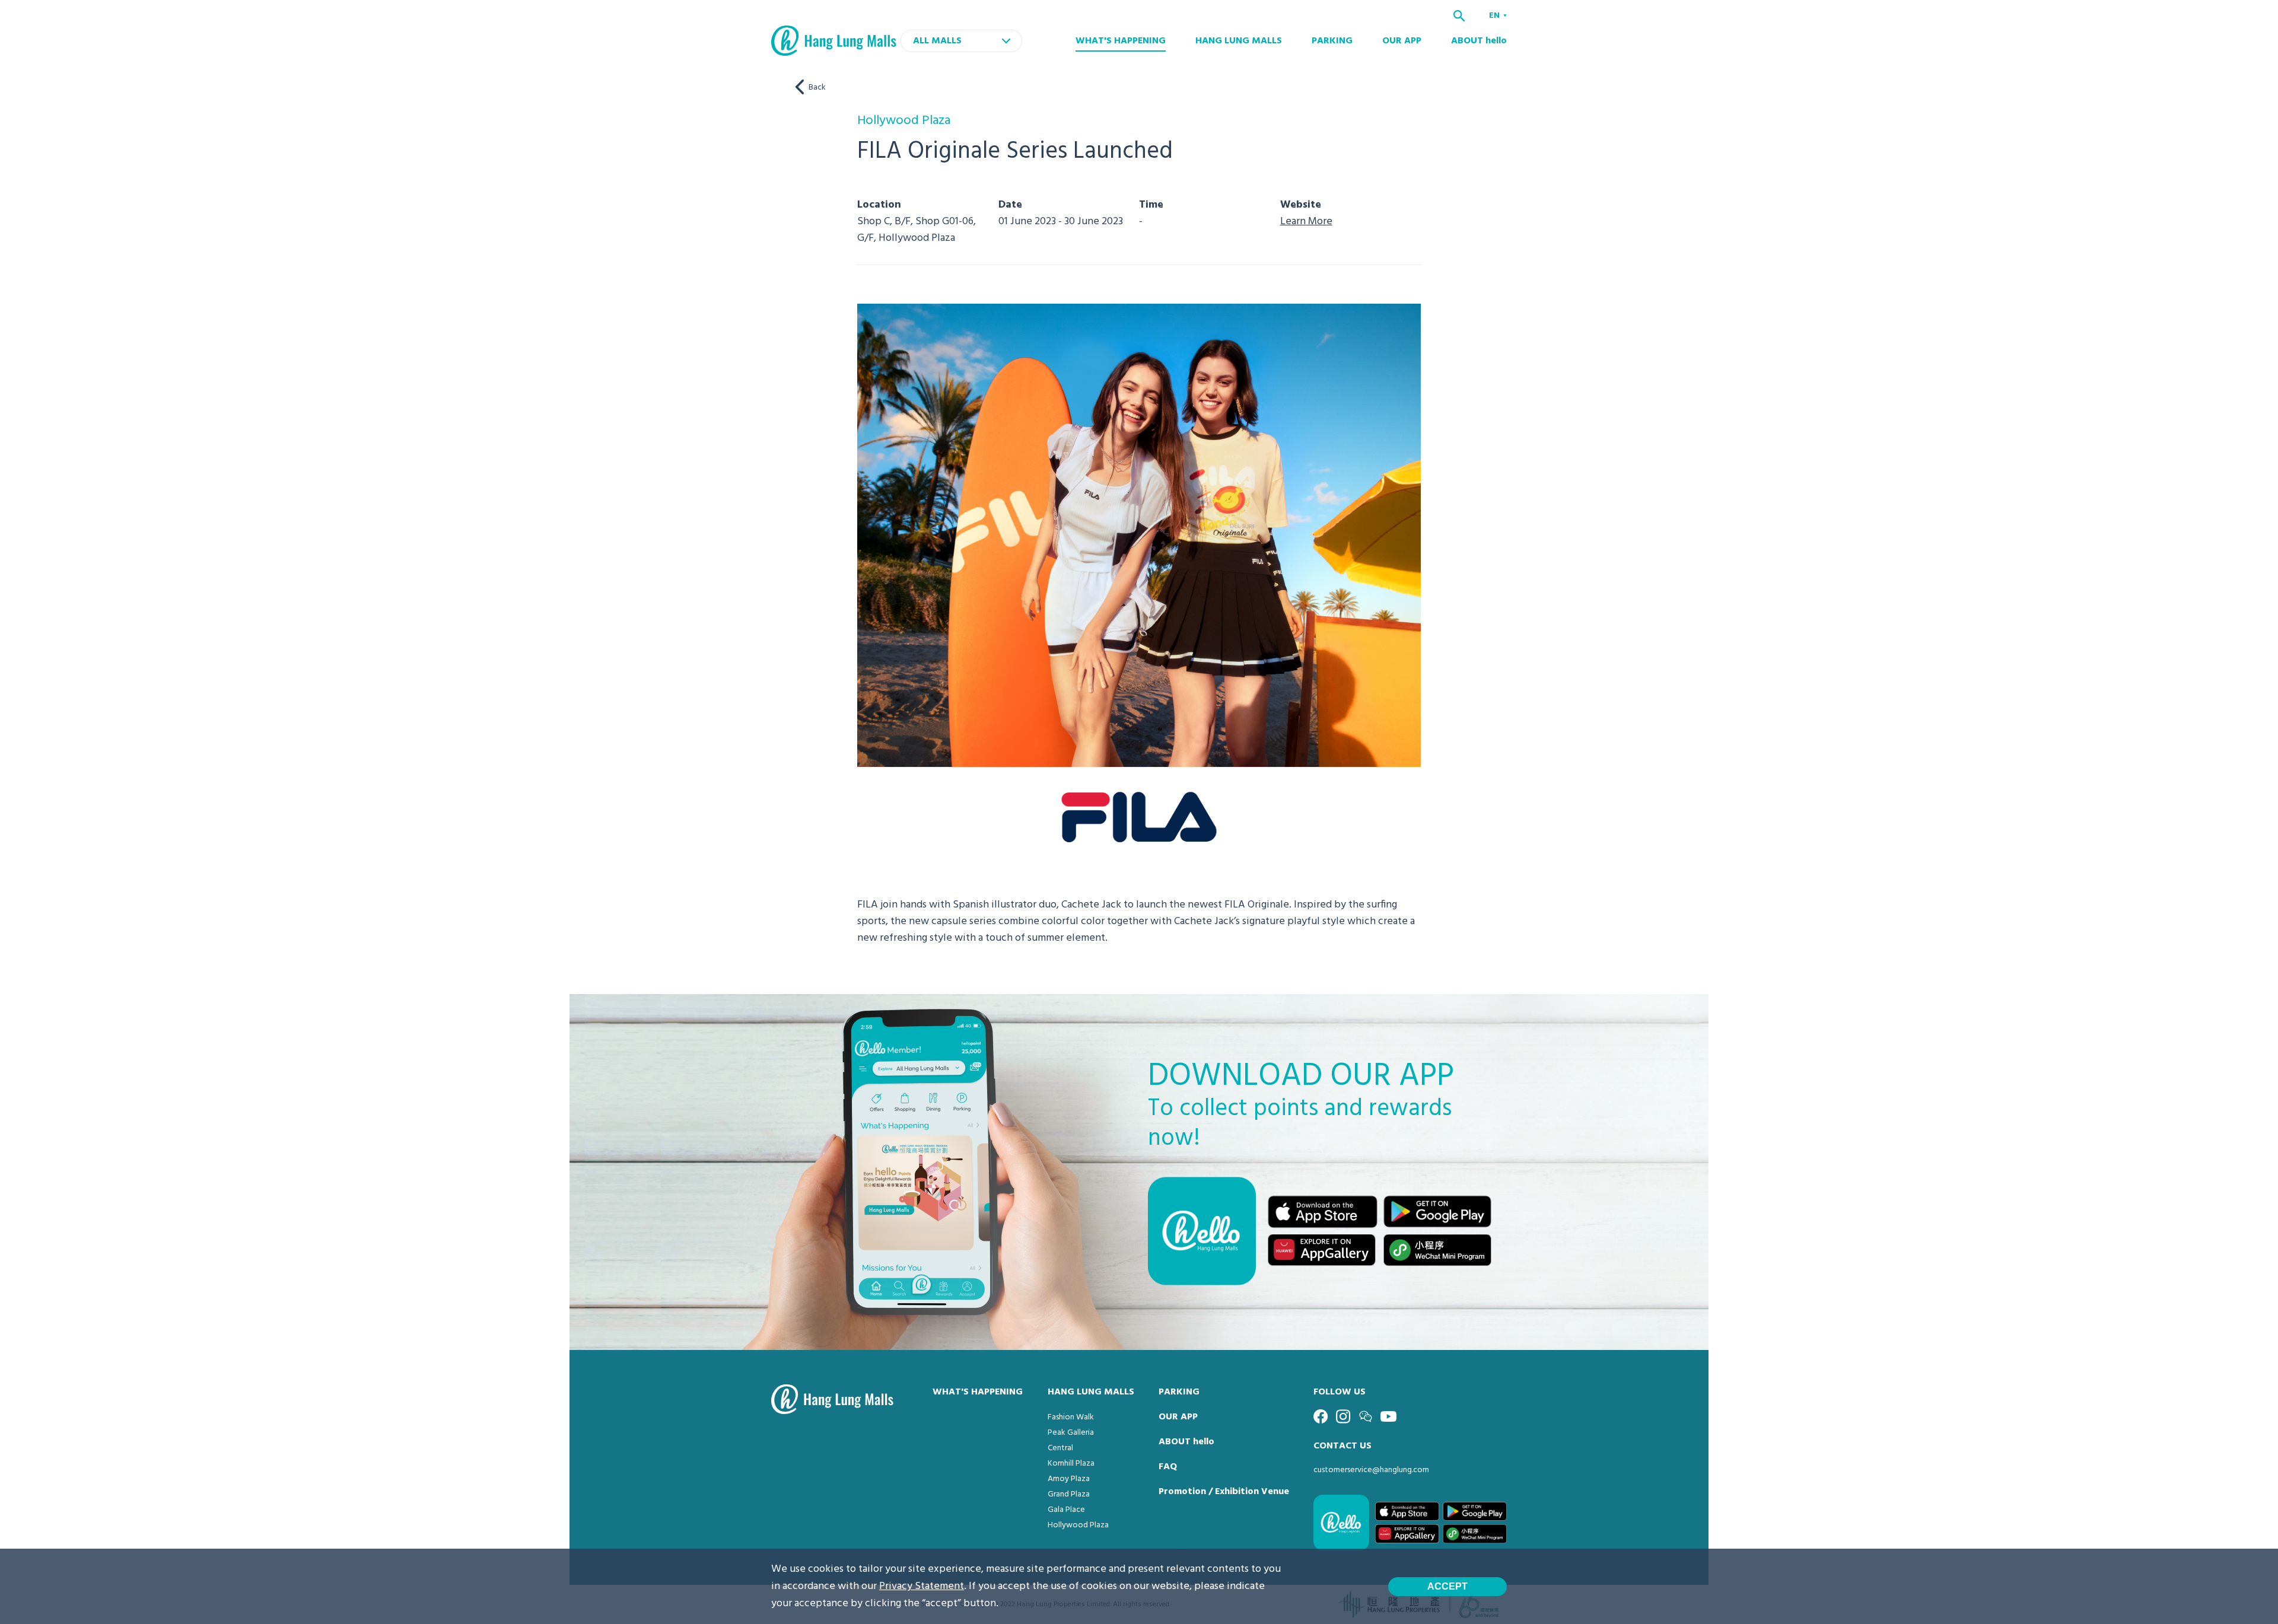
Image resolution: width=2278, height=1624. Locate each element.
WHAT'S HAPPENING (1121, 41)
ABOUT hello (1479, 41)
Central (1060, 1448)
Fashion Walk (1071, 1417)
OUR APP (1402, 41)
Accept (1447, 1586)
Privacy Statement (922, 1586)
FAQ (1168, 1467)
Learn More (1306, 222)
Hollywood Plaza (1078, 1525)
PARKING (1332, 41)
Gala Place (1066, 1510)
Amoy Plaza (1069, 1479)
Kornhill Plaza (1071, 1464)
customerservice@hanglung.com (1371, 1470)
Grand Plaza (1069, 1494)
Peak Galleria (1071, 1433)
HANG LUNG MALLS (1239, 41)
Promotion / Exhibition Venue (1224, 1492)
